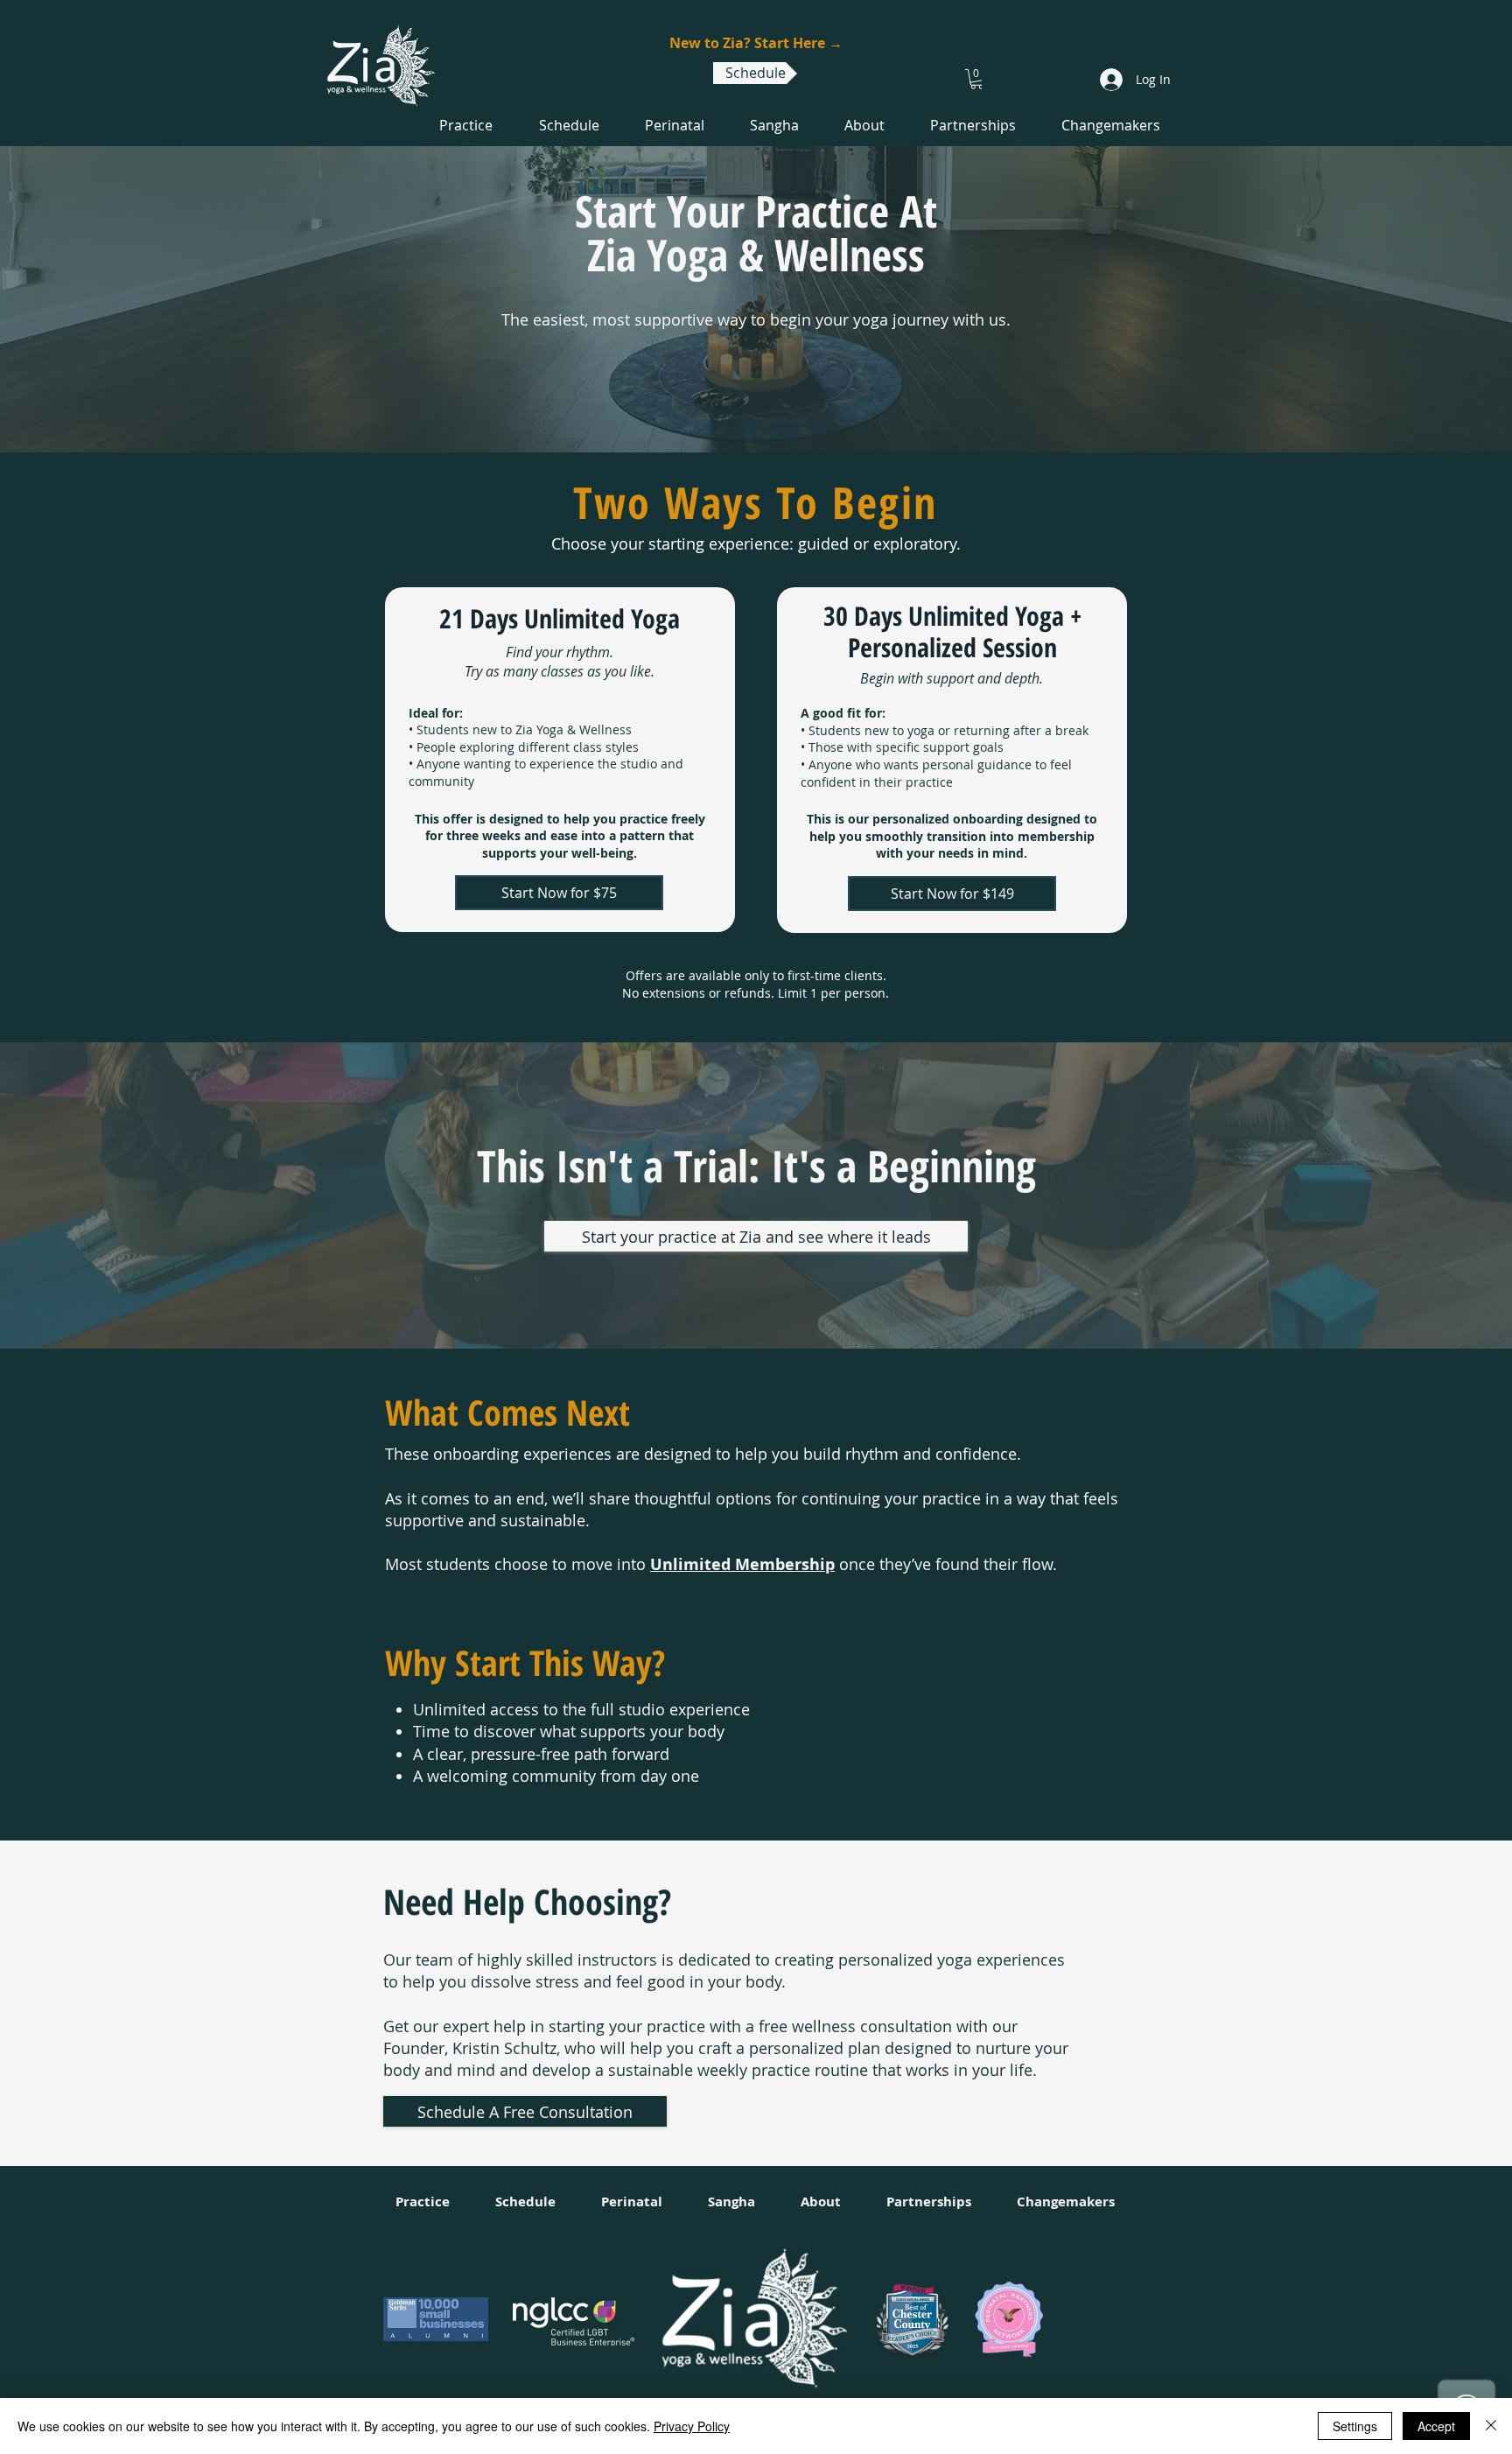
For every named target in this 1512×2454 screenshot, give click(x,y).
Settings (1355, 2426)
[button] (977, 79)
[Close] (1491, 2426)
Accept (1436, 2426)
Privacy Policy (692, 2426)
